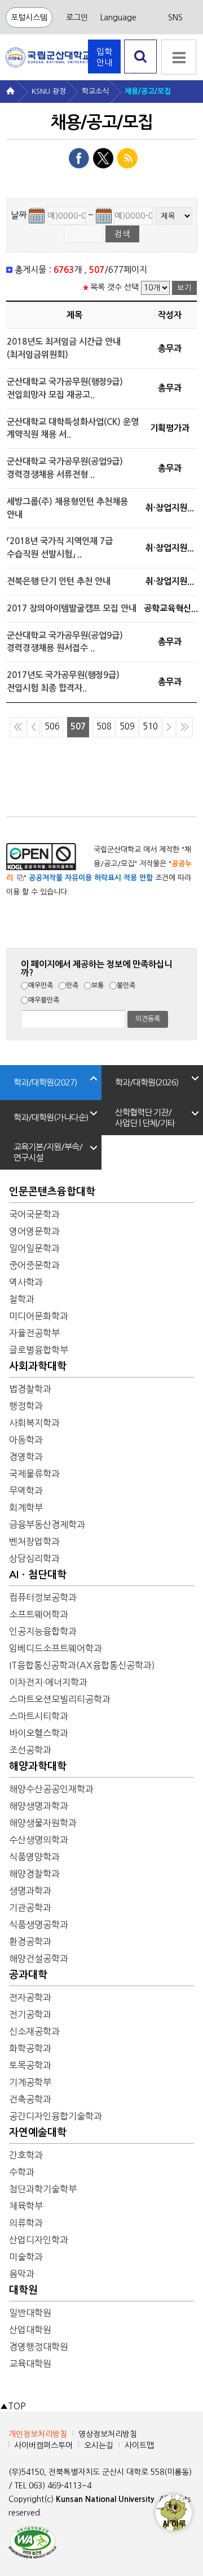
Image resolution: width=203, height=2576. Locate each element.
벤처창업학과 (34, 1541)
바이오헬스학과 (39, 1733)
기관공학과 (30, 1908)
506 (52, 726)
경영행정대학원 (39, 2347)
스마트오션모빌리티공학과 (60, 1699)
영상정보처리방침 (108, 2434)
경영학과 (26, 1457)
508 (104, 726)
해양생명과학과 (39, 1806)
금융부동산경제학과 (47, 1524)
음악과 (22, 2274)
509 (127, 726)
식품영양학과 (34, 1857)
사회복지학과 (34, 1423)
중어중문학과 (34, 1265)
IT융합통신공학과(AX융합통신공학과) (82, 1665)
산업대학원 (30, 2330)
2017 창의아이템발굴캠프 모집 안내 (72, 608)
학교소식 (95, 91)
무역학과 (26, 1491)
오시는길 (99, 2445)
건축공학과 (30, 2099)
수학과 (22, 2172)
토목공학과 (30, 2065)
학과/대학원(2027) (45, 1082)
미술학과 (26, 2257)
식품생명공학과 (39, 1925)
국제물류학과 (34, 1474)
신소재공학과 (34, 2031)
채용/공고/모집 (148, 91)
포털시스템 (29, 18)
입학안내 (104, 57)
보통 (98, 985)
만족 (72, 985)
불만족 (126, 985)
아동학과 (26, 1440)
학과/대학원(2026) (147, 1082)
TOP (13, 2406)
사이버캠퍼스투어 (43, 2445)
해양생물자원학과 (43, 1823)
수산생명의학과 (39, 1840)
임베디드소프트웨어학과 (56, 1648)
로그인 (77, 18)
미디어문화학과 (39, 1316)
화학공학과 (30, 2048)
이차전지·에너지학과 (48, 1682)
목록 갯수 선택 (114, 287)
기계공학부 (30, 2082)
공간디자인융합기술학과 (56, 2116)
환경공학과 (30, 1941)
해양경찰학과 (34, 1874)
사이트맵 (139, 2445)
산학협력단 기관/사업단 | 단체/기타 (145, 1118)
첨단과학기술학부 (43, 2189)
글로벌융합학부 (39, 1350)
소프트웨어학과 (39, 1614)
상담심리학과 (34, 1558)
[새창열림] (32, 2541)
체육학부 (26, 2206)
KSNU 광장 (49, 91)
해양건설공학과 (39, 1958)
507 (78, 726)
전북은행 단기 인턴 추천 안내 (59, 581)
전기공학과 (30, 2014)
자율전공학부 (34, 1333)
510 (150, 726)
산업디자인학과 (39, 2240)
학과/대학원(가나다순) (51, 1117)
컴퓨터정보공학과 (43, 1597)
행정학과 (26, 1406)
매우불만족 (44, 1000)
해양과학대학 (38, 1766)
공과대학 (28, 1975)
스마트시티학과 (39, 1716)
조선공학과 (30, 1750)
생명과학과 (30, 1891)
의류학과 (26, 2223)
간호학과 (26, 2155)
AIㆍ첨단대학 (38, 1575)
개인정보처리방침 (38, 2434)
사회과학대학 (38, 1366)
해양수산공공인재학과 (51, 1789)
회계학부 (26, 1508)
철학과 (22, 1299)
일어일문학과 (34, 1248)
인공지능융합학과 (43, 1631)
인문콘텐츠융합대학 (52, 1192)
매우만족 (41, 985)
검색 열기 (141, 73)
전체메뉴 (179, 57)
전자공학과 (30, 1997)
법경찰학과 (30, 1389)
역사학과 (26, 1282)
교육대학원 (30, 2364)
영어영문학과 (34, 1231)
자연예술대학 (38, 2132)
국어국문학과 (34, 1214)
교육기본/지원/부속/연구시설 (48, 1152)
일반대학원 (30, 2313)
